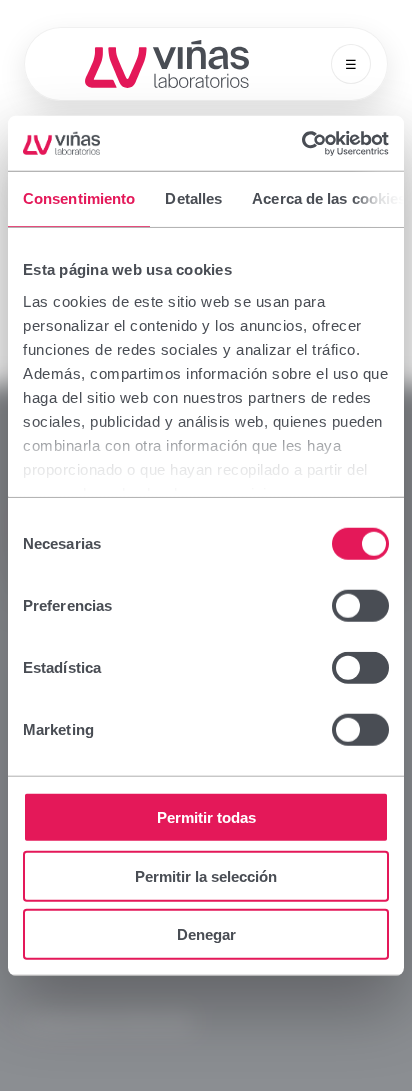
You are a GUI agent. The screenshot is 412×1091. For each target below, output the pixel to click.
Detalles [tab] (193, 198)
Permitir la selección (206, 875)
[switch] (360, 606)
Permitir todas (206, 817)
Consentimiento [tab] (79, 198)
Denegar (206, 934)
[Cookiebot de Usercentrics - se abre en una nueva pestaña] (301, 143)
